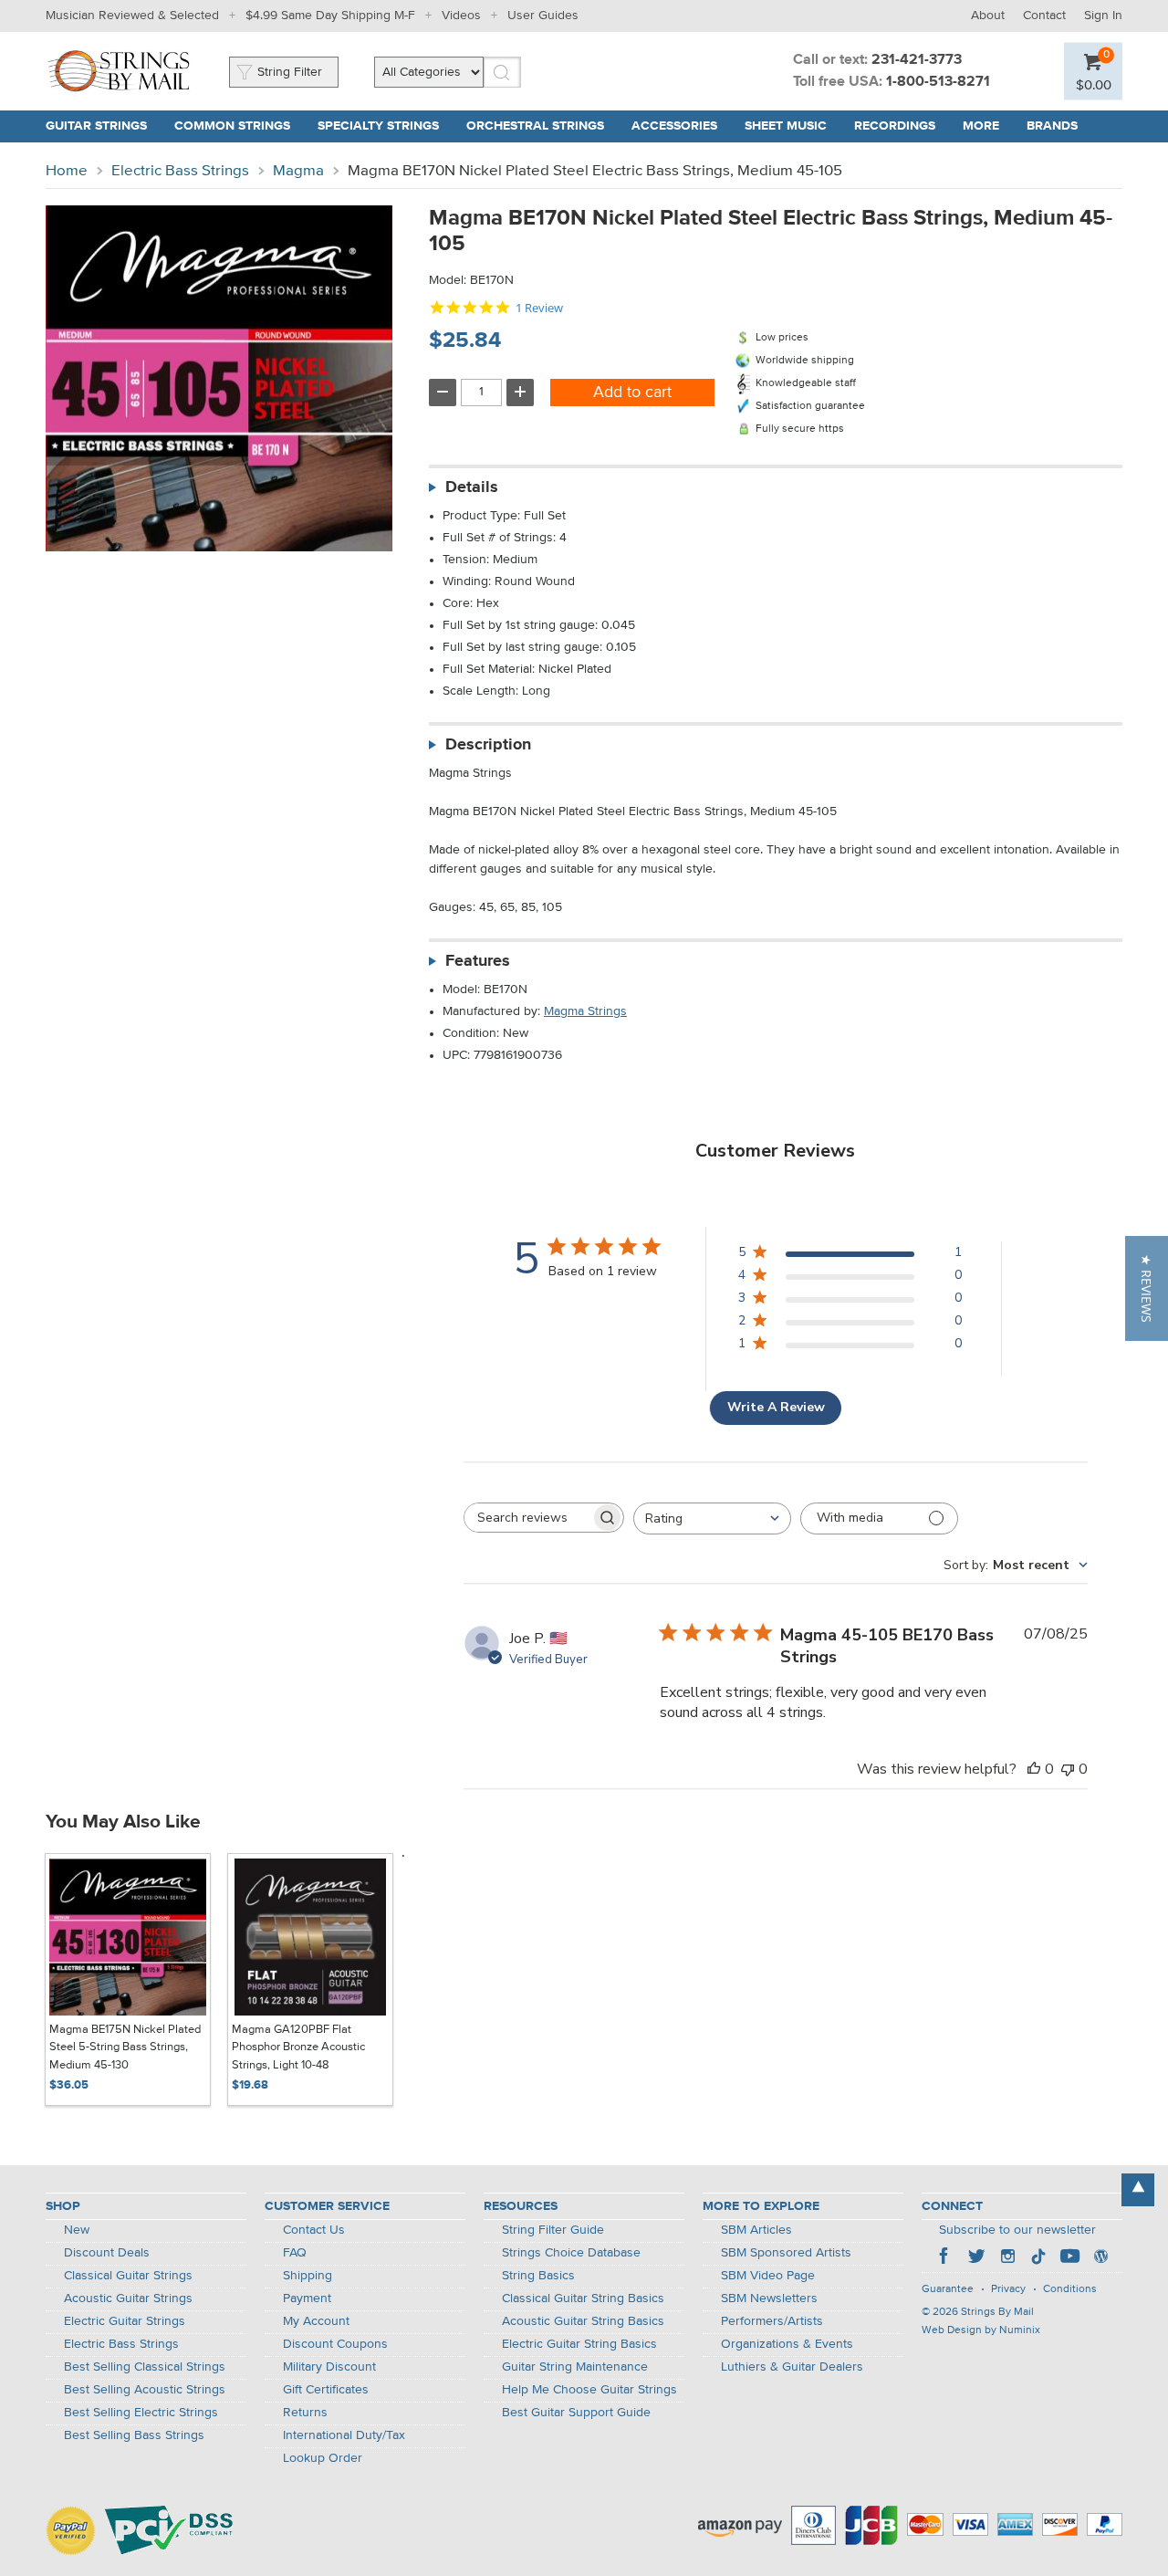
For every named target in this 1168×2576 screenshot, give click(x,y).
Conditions (1070, 2289)
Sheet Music (786, 126)
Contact (1044, 16)
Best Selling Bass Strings (134, 2435)
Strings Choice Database (571, 2253)
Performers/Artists (772, 2321)
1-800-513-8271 (938, 82)
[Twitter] (976, 2258)
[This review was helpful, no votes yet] (1034, 1769)
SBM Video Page (768, 2276)
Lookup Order (323, 2458)
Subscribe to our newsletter (1017, 2230)
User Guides (543, 16)
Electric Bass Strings (180, 171)
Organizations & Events (787, 2344)
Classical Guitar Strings (128, 2276)
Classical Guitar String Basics (583, 2299)
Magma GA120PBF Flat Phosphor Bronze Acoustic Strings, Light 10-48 (298, 2047)
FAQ (295, 2253)
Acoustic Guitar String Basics (583, 2321)
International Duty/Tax (344, 2435)
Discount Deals (107, 2253)
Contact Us (314, 2230)
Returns (305, 2413)
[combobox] (712, 1518)
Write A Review (776, 1407)
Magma (298, 171)
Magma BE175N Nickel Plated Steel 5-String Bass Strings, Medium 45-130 (125, 2047)
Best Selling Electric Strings (141, 2413)
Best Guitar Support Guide (576, 2413)
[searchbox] (527, 1518)
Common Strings (232, 126)
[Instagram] (1007, 2258)
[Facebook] (945, 2258)
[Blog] (1100, 2258)
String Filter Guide (553, 2230)
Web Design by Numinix (981, 2330)
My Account (316, 2321)
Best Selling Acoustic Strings (145, 2390)
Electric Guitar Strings (125, 2321)
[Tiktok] (1038, 2258)
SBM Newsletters (769, 2299)
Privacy (1008, 2289)
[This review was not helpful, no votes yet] (1068, 1769)
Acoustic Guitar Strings (128, 2299)
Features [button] (478, 961)
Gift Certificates (326, 2390)
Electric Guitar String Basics (579, 2344)
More (981, 126)
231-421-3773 (917, 60)
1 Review (539, 308)
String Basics (538, 2276)
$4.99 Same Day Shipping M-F (330, 16)
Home (67, 171)
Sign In (1103, 16)
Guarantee (948, 2289)
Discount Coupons (335, 2344)
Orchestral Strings (535, 126)
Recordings (895, 126)
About (988, 16)
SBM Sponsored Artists (786, 2253)
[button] (1147, 1288)
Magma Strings (585, 1011)
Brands (1052, 126)
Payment (307, 2299)
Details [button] (472, 487)
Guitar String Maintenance (575, 2367)
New (77, 2230)
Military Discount (329, 2367)
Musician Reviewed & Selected (132, 16)
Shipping (308, 2276)
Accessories (674, 126)
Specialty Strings (378, 126)
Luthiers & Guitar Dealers (792, 2367)
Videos (461, 16)
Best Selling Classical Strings (145, 2367)
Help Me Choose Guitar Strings (589, 2390)
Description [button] (488, 745)
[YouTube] (1069, 2258)
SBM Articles (756, 2230)
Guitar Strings (96, 126)
